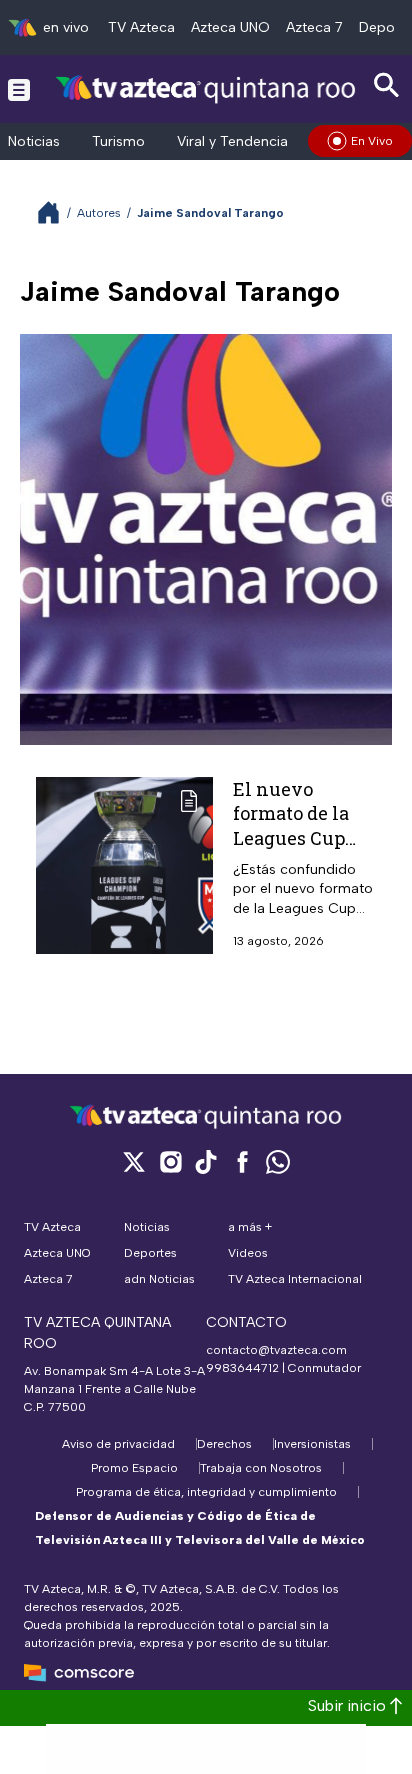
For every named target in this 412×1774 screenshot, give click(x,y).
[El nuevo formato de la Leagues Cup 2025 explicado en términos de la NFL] (124, 865)
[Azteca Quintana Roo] (206, 88)
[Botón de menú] (19, 89)
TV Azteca (141, 27)
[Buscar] (387, 85)
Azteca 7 (314, 27)
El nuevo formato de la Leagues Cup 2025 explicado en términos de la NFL (300, 849)
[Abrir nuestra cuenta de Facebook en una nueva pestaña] (242, 1161)
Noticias (34, 141)
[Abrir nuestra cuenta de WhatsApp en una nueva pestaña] (278, 1161)
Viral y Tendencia (232, 141)
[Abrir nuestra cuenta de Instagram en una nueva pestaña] (170, 1161)
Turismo (118, 141)
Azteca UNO (230, 27)
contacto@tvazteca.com (276, 1350)
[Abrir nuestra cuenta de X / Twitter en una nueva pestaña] (134, 1161)
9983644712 (242, 1368)
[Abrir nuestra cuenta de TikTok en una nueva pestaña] (206, 1161)
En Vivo (372, 141)
